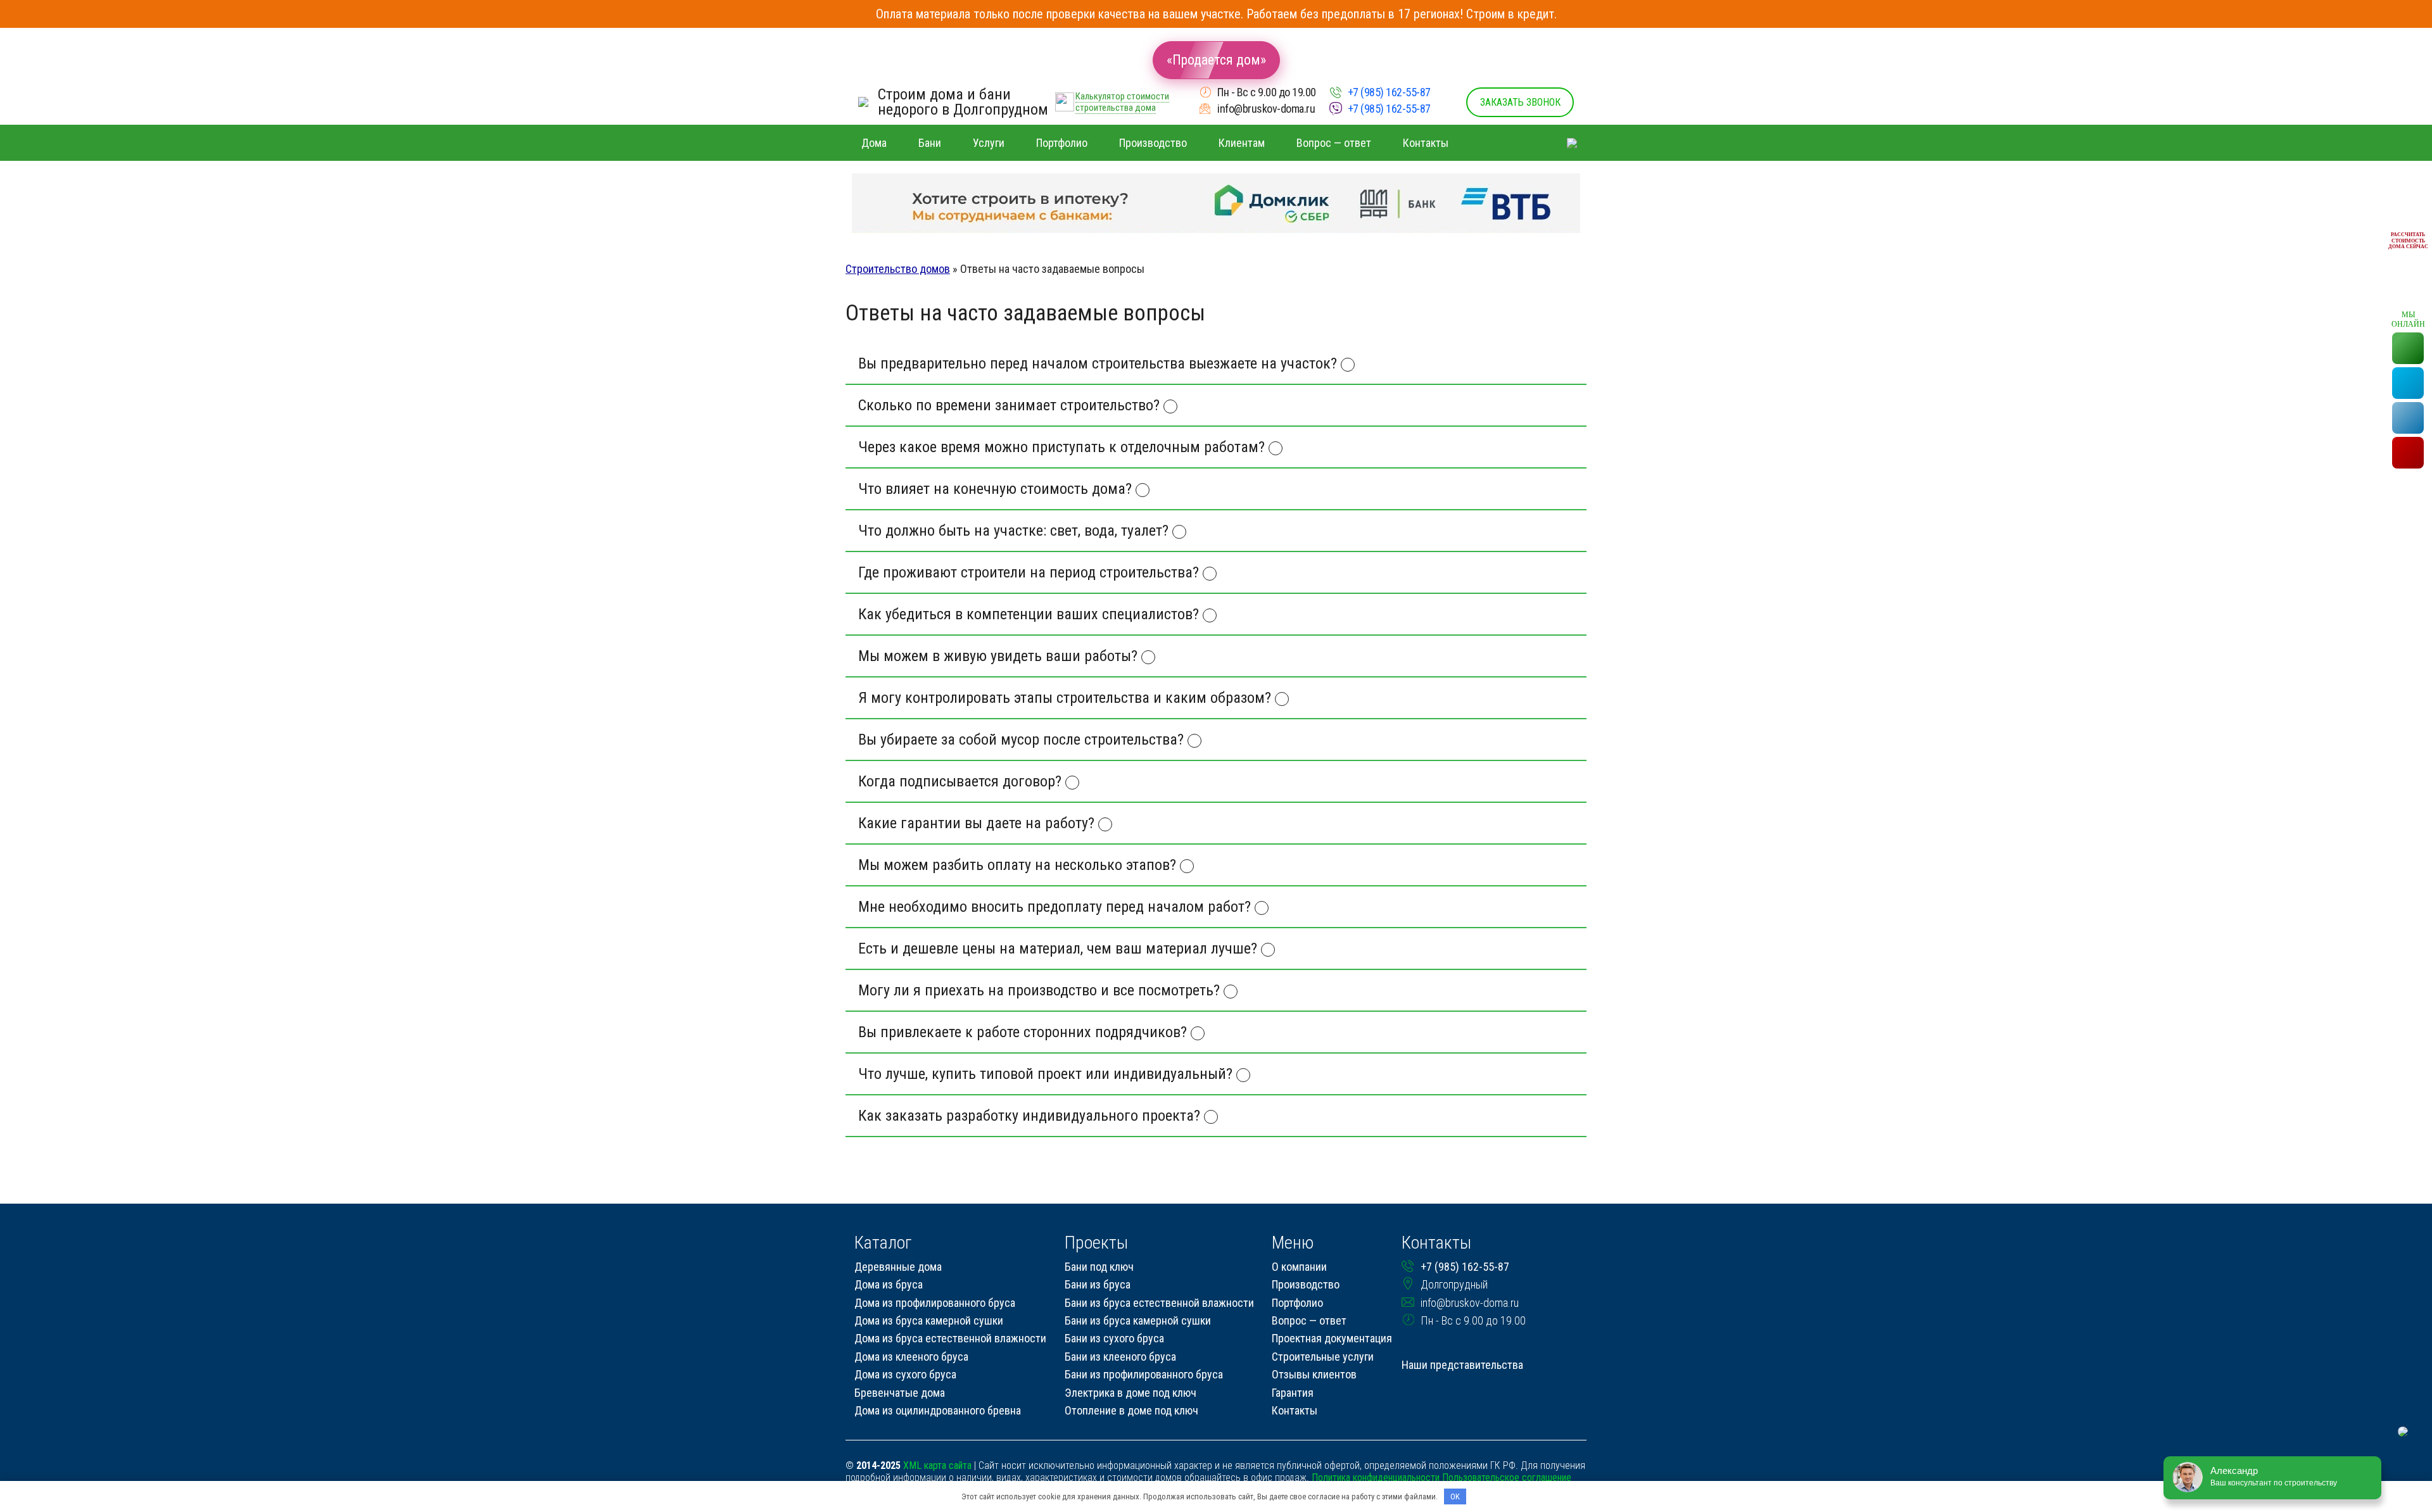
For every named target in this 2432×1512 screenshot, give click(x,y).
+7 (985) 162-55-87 (1389, 92)
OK (1455, 1496)
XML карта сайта (937, 1465)
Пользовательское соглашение (1507, 1477)
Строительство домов (898, 269)
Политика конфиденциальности (1376, 1477)
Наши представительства (1462, 1365)
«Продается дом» (1216, 60)
